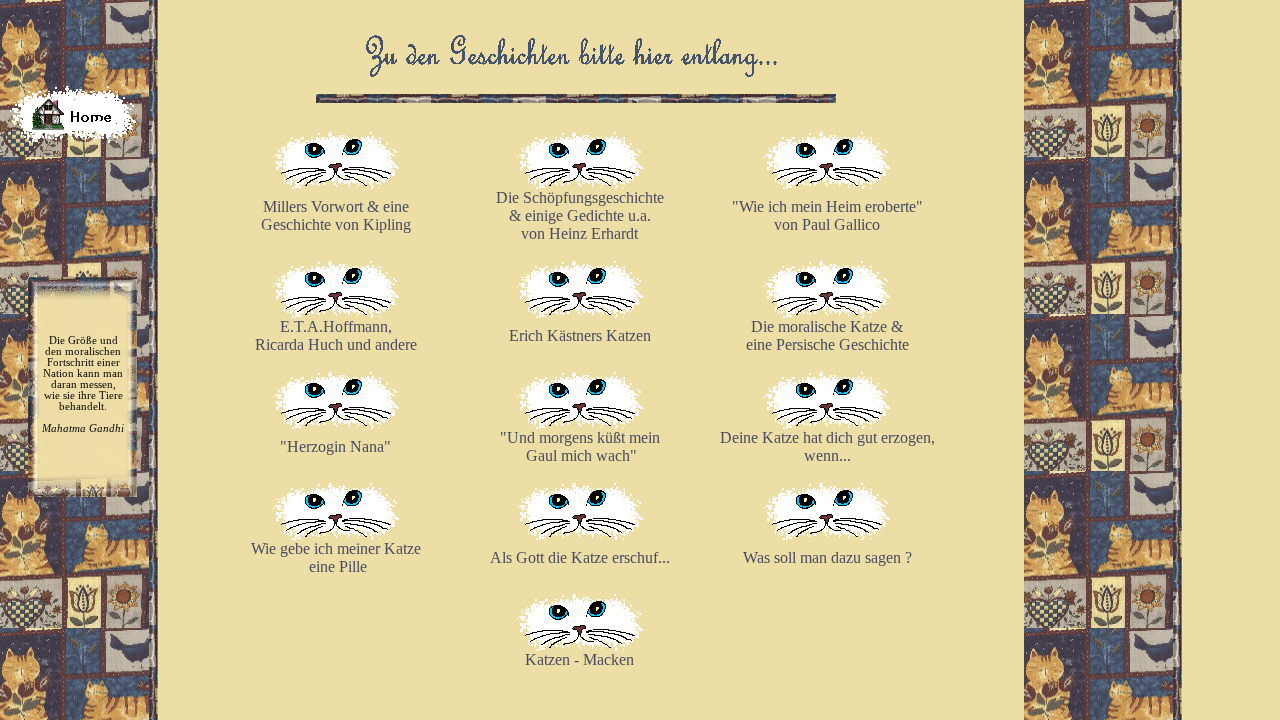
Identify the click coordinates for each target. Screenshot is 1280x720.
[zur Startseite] (73, 137)
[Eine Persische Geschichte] (827, 312)
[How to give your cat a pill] (336, 534)
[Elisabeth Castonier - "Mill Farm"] (336, 423)
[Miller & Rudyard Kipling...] (336, 183)
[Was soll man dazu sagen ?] (827, 534)
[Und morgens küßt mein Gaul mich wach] (580, 423)
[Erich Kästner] (580, 312)
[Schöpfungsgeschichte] (580, 534)
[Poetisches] (580, 183)
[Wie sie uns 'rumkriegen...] (827, 183)
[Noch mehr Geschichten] (336, 312)
